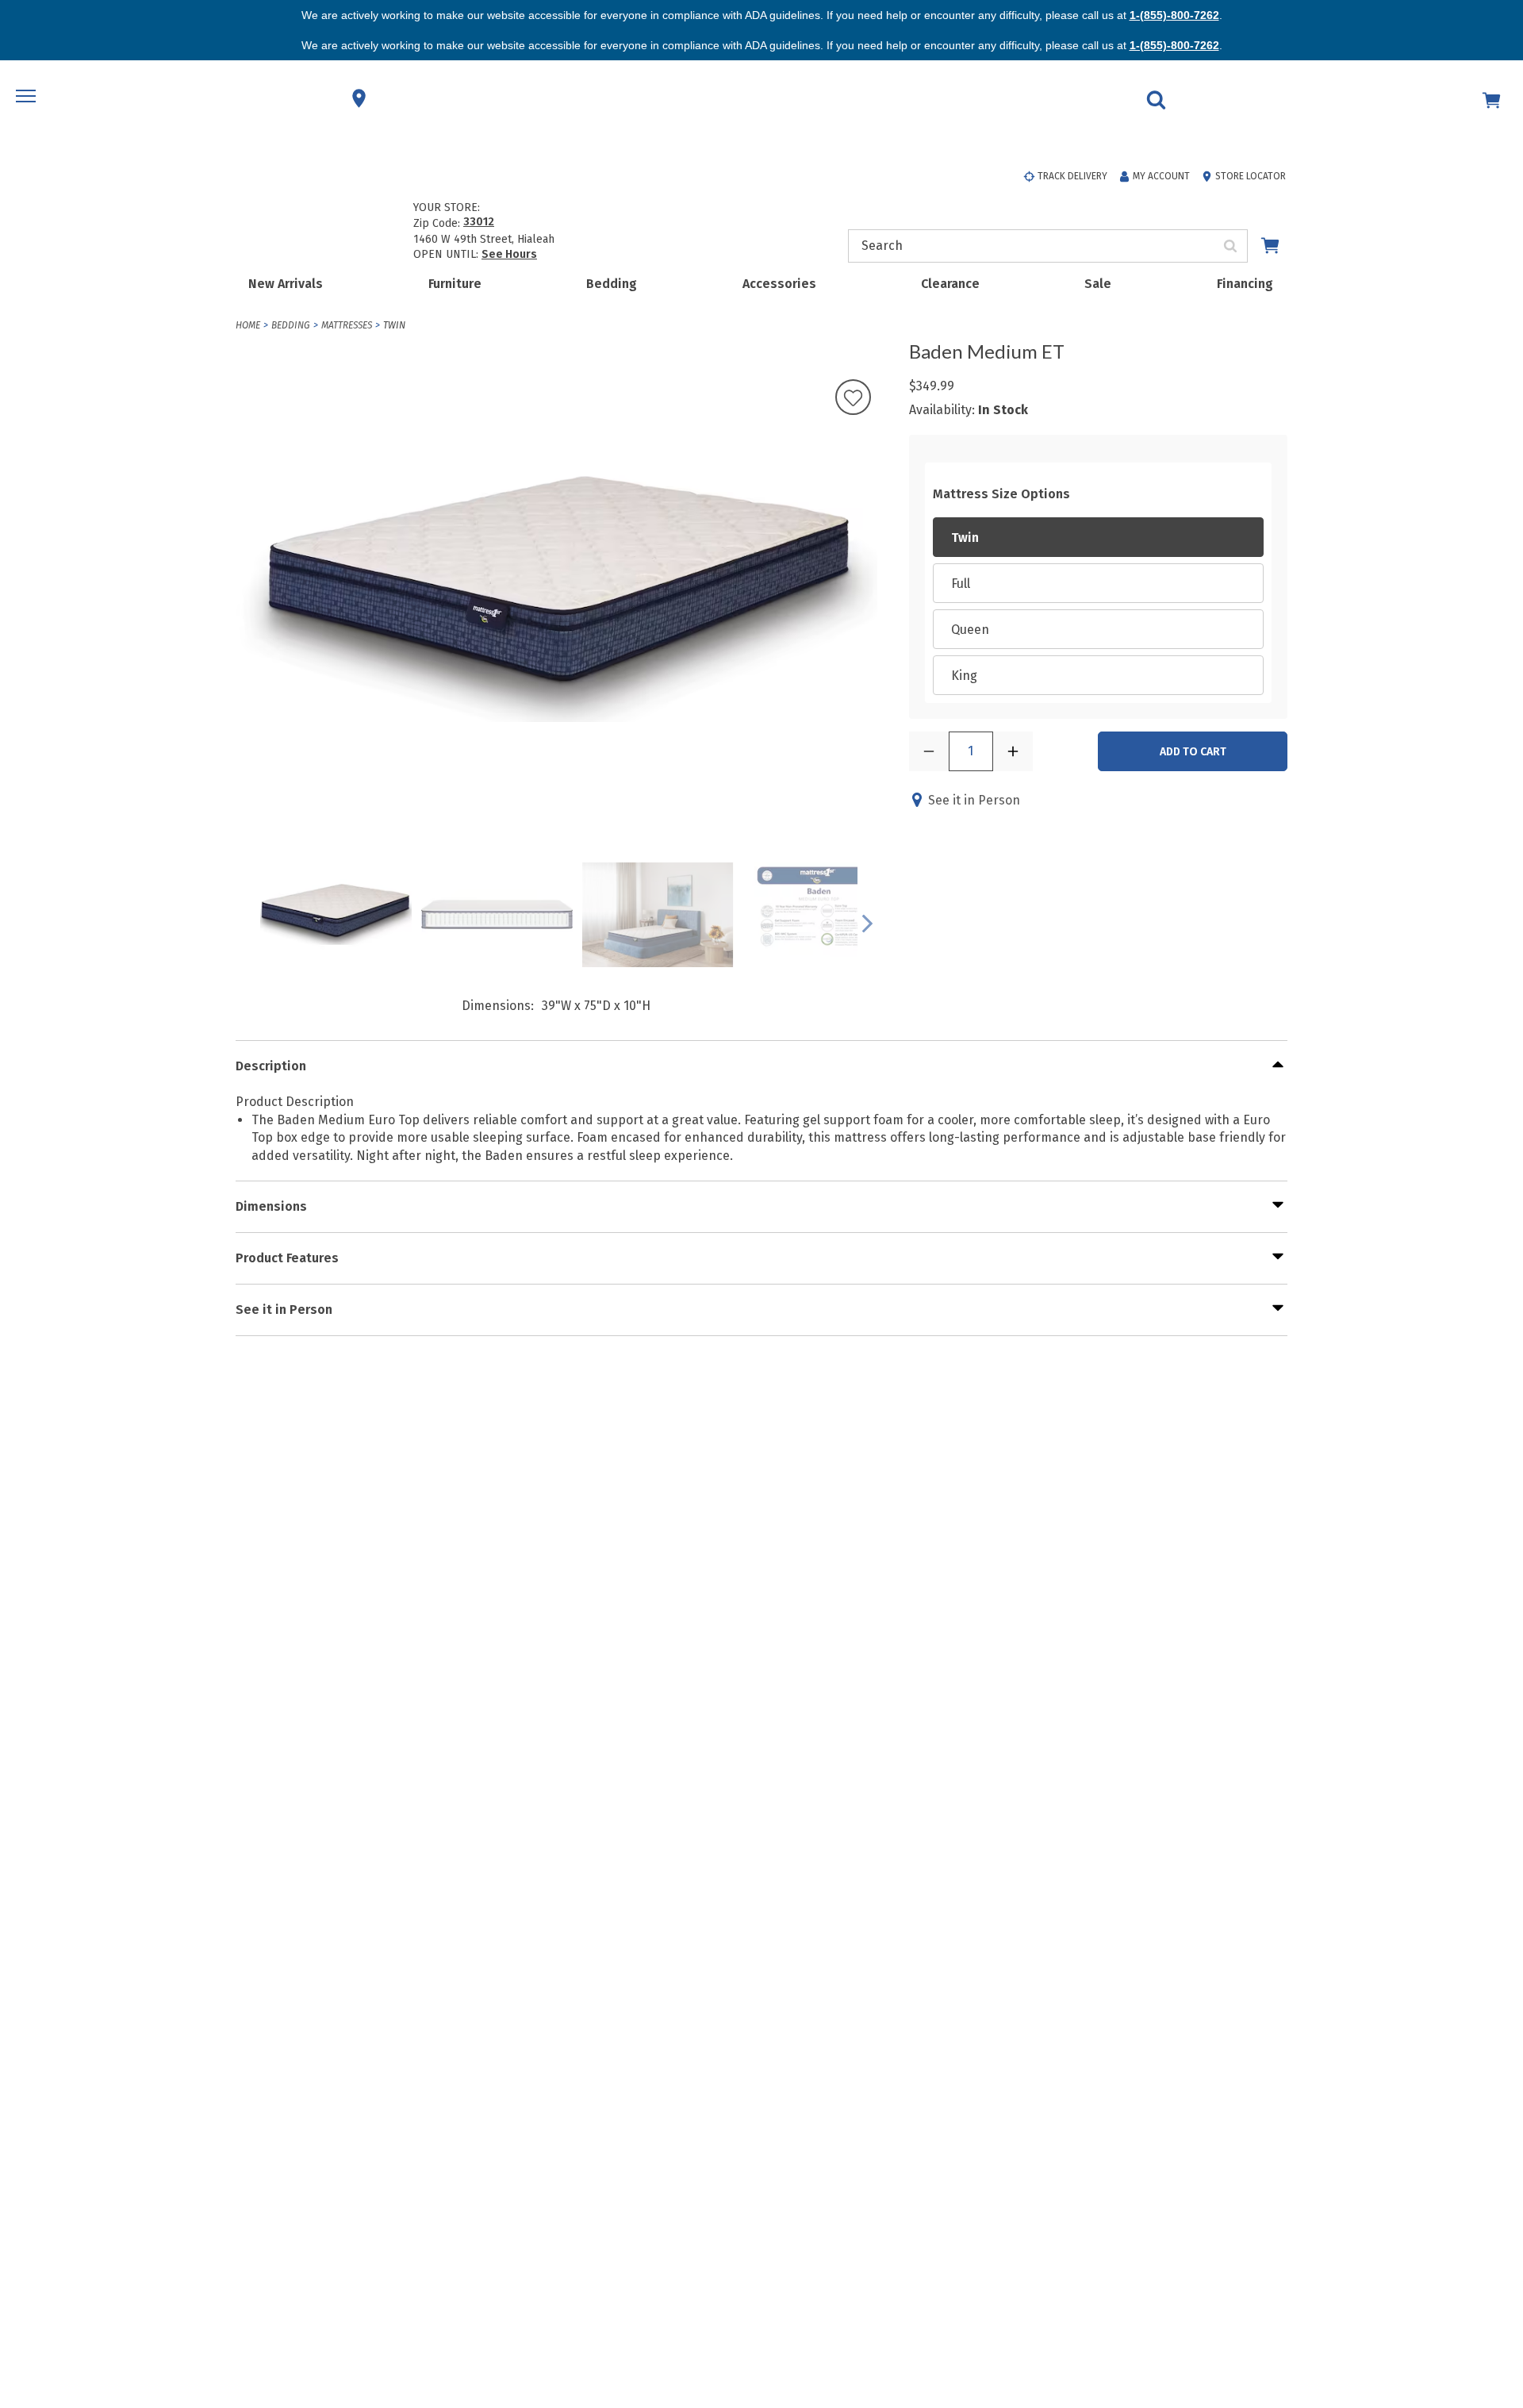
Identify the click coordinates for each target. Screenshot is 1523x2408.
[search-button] (1231, 246)
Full (961, 584)
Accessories (779, 284)
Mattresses (347, 325)
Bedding (612, 284)
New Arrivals (286, 284)
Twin (394, 325)
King (964, 676)
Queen (970, 630)
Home (248, 325)
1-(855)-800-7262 (1174, 15)
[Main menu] (28, 98)
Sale (1098, 284)
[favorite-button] (853, 399)
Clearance (950, 284)
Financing (1245, 284)
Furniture (455, 284)
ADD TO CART (1193, 752)
